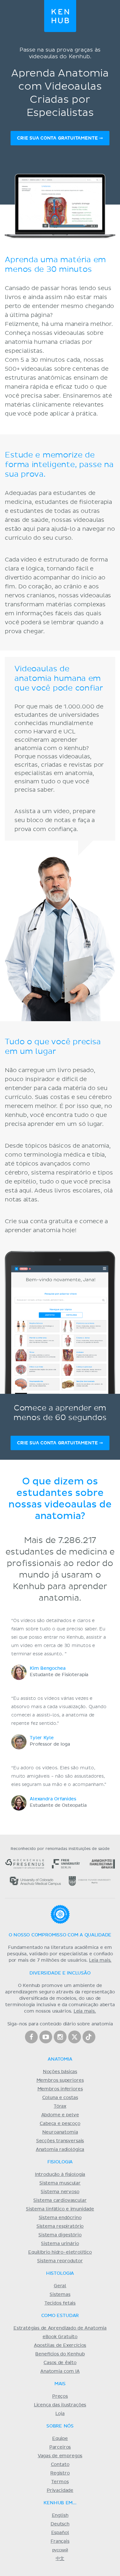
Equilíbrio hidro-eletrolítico (60, 2252)
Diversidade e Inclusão (60, 1973)
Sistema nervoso (60, 2192)
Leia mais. (100, 1960)
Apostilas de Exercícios (60, 2346)
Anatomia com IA (60, 2371)
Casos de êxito (60, 2363)
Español (60, 2533)
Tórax (60, 2106)
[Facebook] (31, 2037)
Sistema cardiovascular (60, 2201)
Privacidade (60, 2491)
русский (60, 2550)
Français (60, 2541)
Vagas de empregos (60, 2456)
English (60, 2515)
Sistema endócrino (60, 2218)
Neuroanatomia (60, 2132)
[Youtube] (46, 2037)
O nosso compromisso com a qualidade (60, 1935)
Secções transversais (60, 2141)
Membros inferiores (60, 2089)
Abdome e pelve (60, 2115)
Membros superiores (60, 2080)
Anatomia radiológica (60, 2150)
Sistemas (60, 2295)
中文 (60, 2559)
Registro (60, 2473)
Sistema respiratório (60, 2226)
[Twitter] (75, 2037)
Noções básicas (60, 2072)
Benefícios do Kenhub (60, 2354)
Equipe (60, 2439)
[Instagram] (60, 2037)
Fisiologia (60, 2162)
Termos (60, 2482)
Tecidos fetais (60, 2303)
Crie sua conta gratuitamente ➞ (60, 138)
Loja (60, 2414)
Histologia (60, 2273)
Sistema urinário (60, 2244)
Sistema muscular (60, 2183)
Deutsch (60, 2524)
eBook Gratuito (60, 2337)
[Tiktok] (89, 2037)
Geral (60, 2286)
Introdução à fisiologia (60, 2175)
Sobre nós (60, 2426)
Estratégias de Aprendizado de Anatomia (60, 2328)
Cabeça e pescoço (60, 2124)
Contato (60, 2465)
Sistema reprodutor (60, 2261)
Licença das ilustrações (60, 2405)
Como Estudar (60, 2316)
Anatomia (60, 2059)
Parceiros (60, 2447)
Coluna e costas (60, 2098)
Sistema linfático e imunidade (60, 2209)
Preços (60, 2396)
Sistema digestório (60, 2235)
